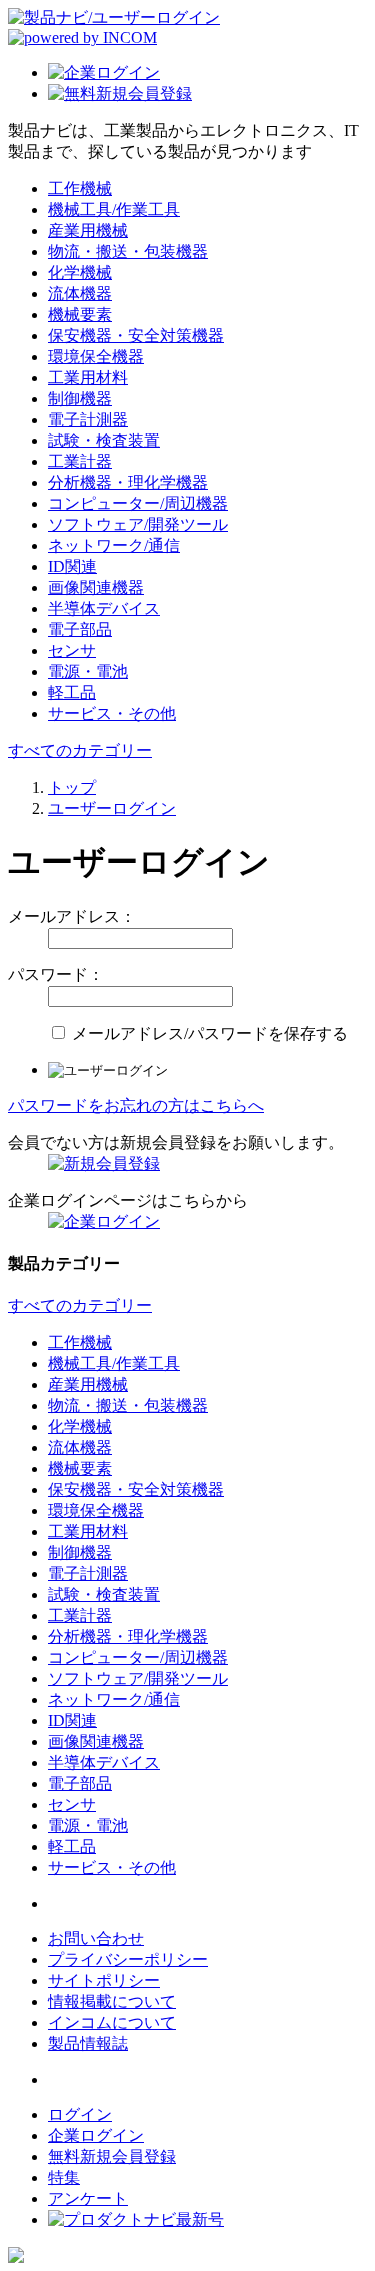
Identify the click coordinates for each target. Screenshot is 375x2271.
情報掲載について (112, 2001)
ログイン (80, 2114)
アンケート (88, 2198)
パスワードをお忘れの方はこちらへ (136, 1105)
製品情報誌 (88, 2043)
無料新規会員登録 (112, 2156)
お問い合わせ (96, 1938)
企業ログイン (96, 2135)
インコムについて (112, 2022)
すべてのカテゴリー (80, 750)
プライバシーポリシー (128, 1959)
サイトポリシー (104, 1980)
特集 (64, 2177)
